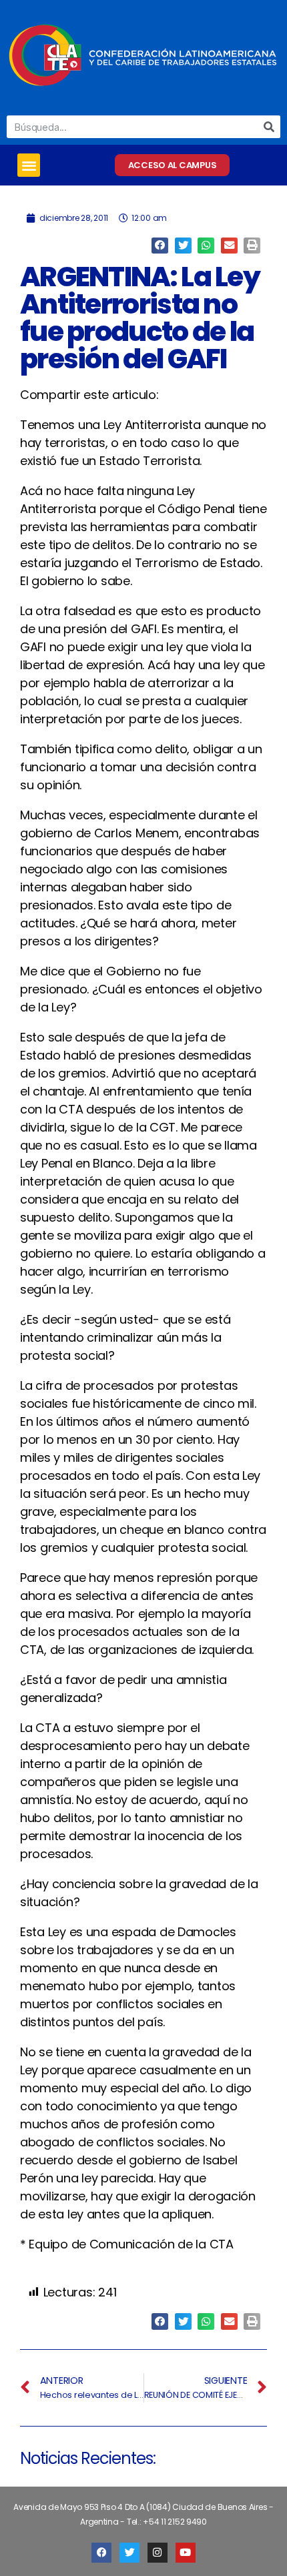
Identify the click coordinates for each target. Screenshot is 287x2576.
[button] (29, 165)
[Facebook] (101, 2553)
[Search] (269, 127)
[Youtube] (186, 2553)
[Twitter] (129, 2553)
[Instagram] (158, 2553)
